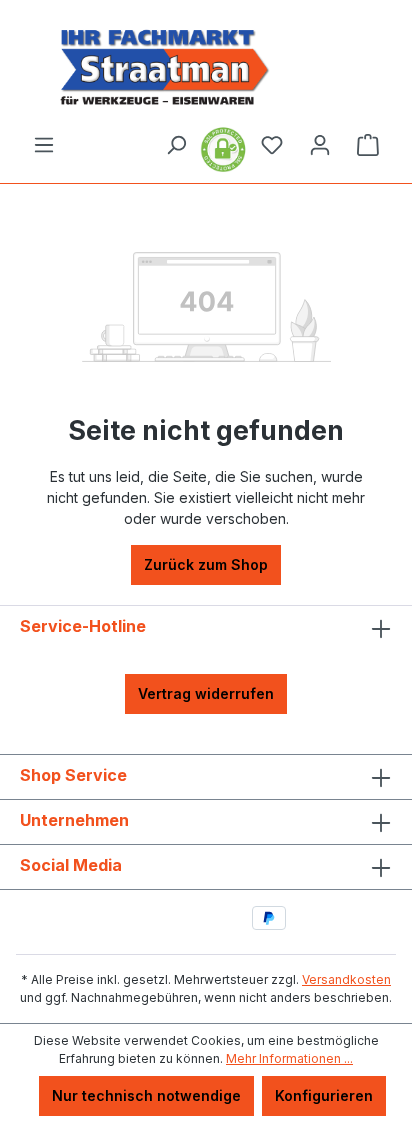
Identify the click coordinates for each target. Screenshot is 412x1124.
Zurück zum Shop (206, 564)
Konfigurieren (324, 1095)
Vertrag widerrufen (206, 693)
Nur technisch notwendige (146, 1095)
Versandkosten (346, 979)
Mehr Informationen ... (289, 1058)
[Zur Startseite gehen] (206, 66)
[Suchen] (176, 145)
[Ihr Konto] (320, 145)
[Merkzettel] (272, 145)
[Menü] (44, 145)
